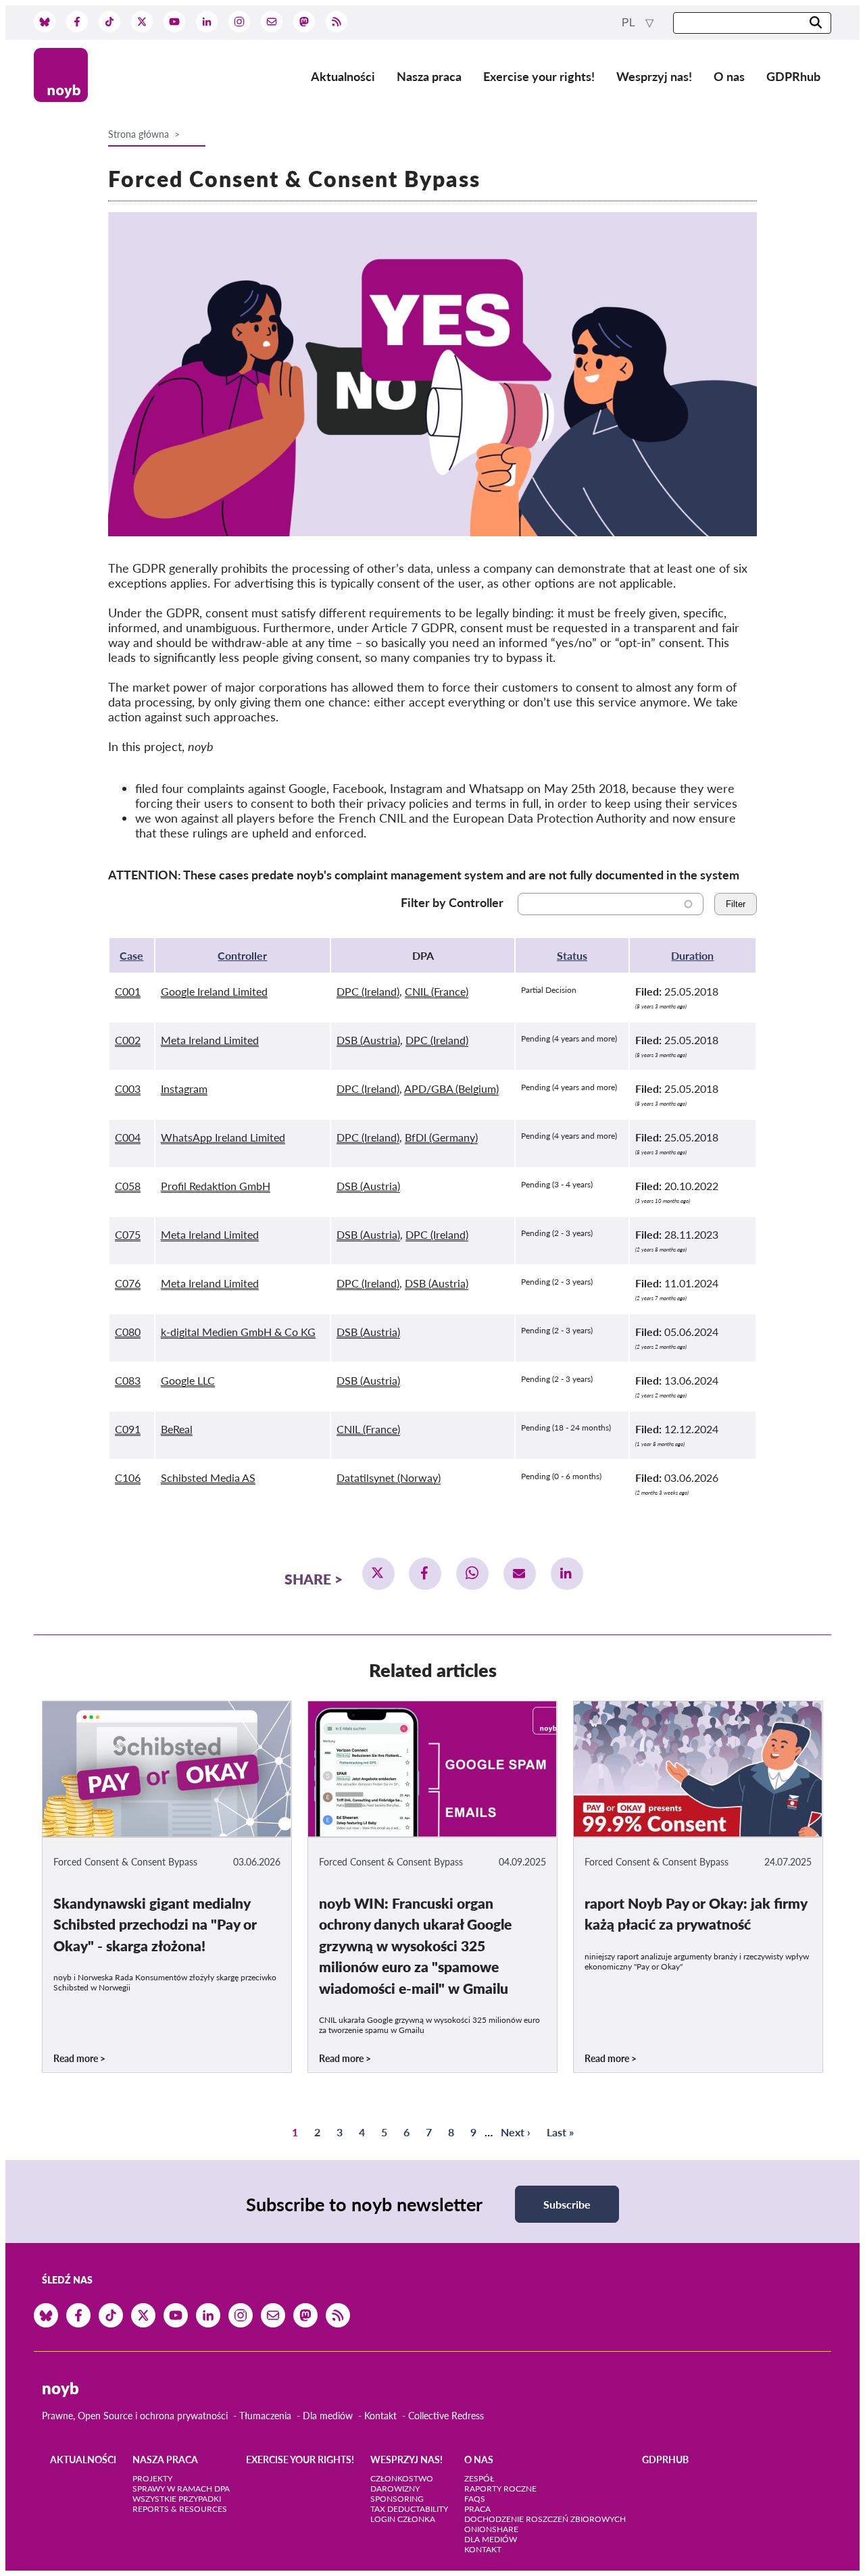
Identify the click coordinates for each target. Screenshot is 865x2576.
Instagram (184, 1088)
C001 (128, 991)
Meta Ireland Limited (210, 1040)
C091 (128, 1429)
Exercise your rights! (539, 76)
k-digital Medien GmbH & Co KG (238, 1332)
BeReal (177, 1429)
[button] (378, 1574)
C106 (128, 1477)
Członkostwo (402, 2478)
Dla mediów (328, 2416)
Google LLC (188, 1380)
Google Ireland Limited (214, 991)
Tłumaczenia (265, 2416)
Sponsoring (397, 2499)
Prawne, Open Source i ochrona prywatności (135, 2416)
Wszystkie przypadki (177, 2499)
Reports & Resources (180, 2509)
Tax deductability (409, 2509)
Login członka (403, 2519)
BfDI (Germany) (441, 1137)
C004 (128, 1137)
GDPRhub (793, 76)
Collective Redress (446, 2416)
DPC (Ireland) (368, 991)
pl (629, 23)
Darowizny (395, 2489)
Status (572, 955)
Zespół (479, 2478)
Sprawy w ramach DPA (181, 2489)
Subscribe (567, 2204)
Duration (692, 955)
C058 (128, 1186)
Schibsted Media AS (208, 1477)
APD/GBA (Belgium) (451, 1088)
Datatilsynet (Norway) (389, 1477)
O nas (729, 76)
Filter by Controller (452, 902)
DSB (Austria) (368, 1040)
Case (131, 955)
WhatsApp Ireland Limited (223, 1137)
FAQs (475, 2499)
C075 (128, 1234)
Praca (477, 2509)
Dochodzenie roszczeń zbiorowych (545, 2519)
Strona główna (139, 134)
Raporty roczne (500, 2489)
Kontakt (380, 2416)
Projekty (152, 2478)
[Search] (816, 23)
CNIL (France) (437, 991)
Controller (242, 955)
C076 (128, 1283)
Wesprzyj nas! (654, 76)
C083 (128, 1380)
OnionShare (491, 2529)
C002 (128, 1040)
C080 (128, 1332)
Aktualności (343, 76)
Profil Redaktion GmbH (216, 1186)
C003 (128, 1088)
